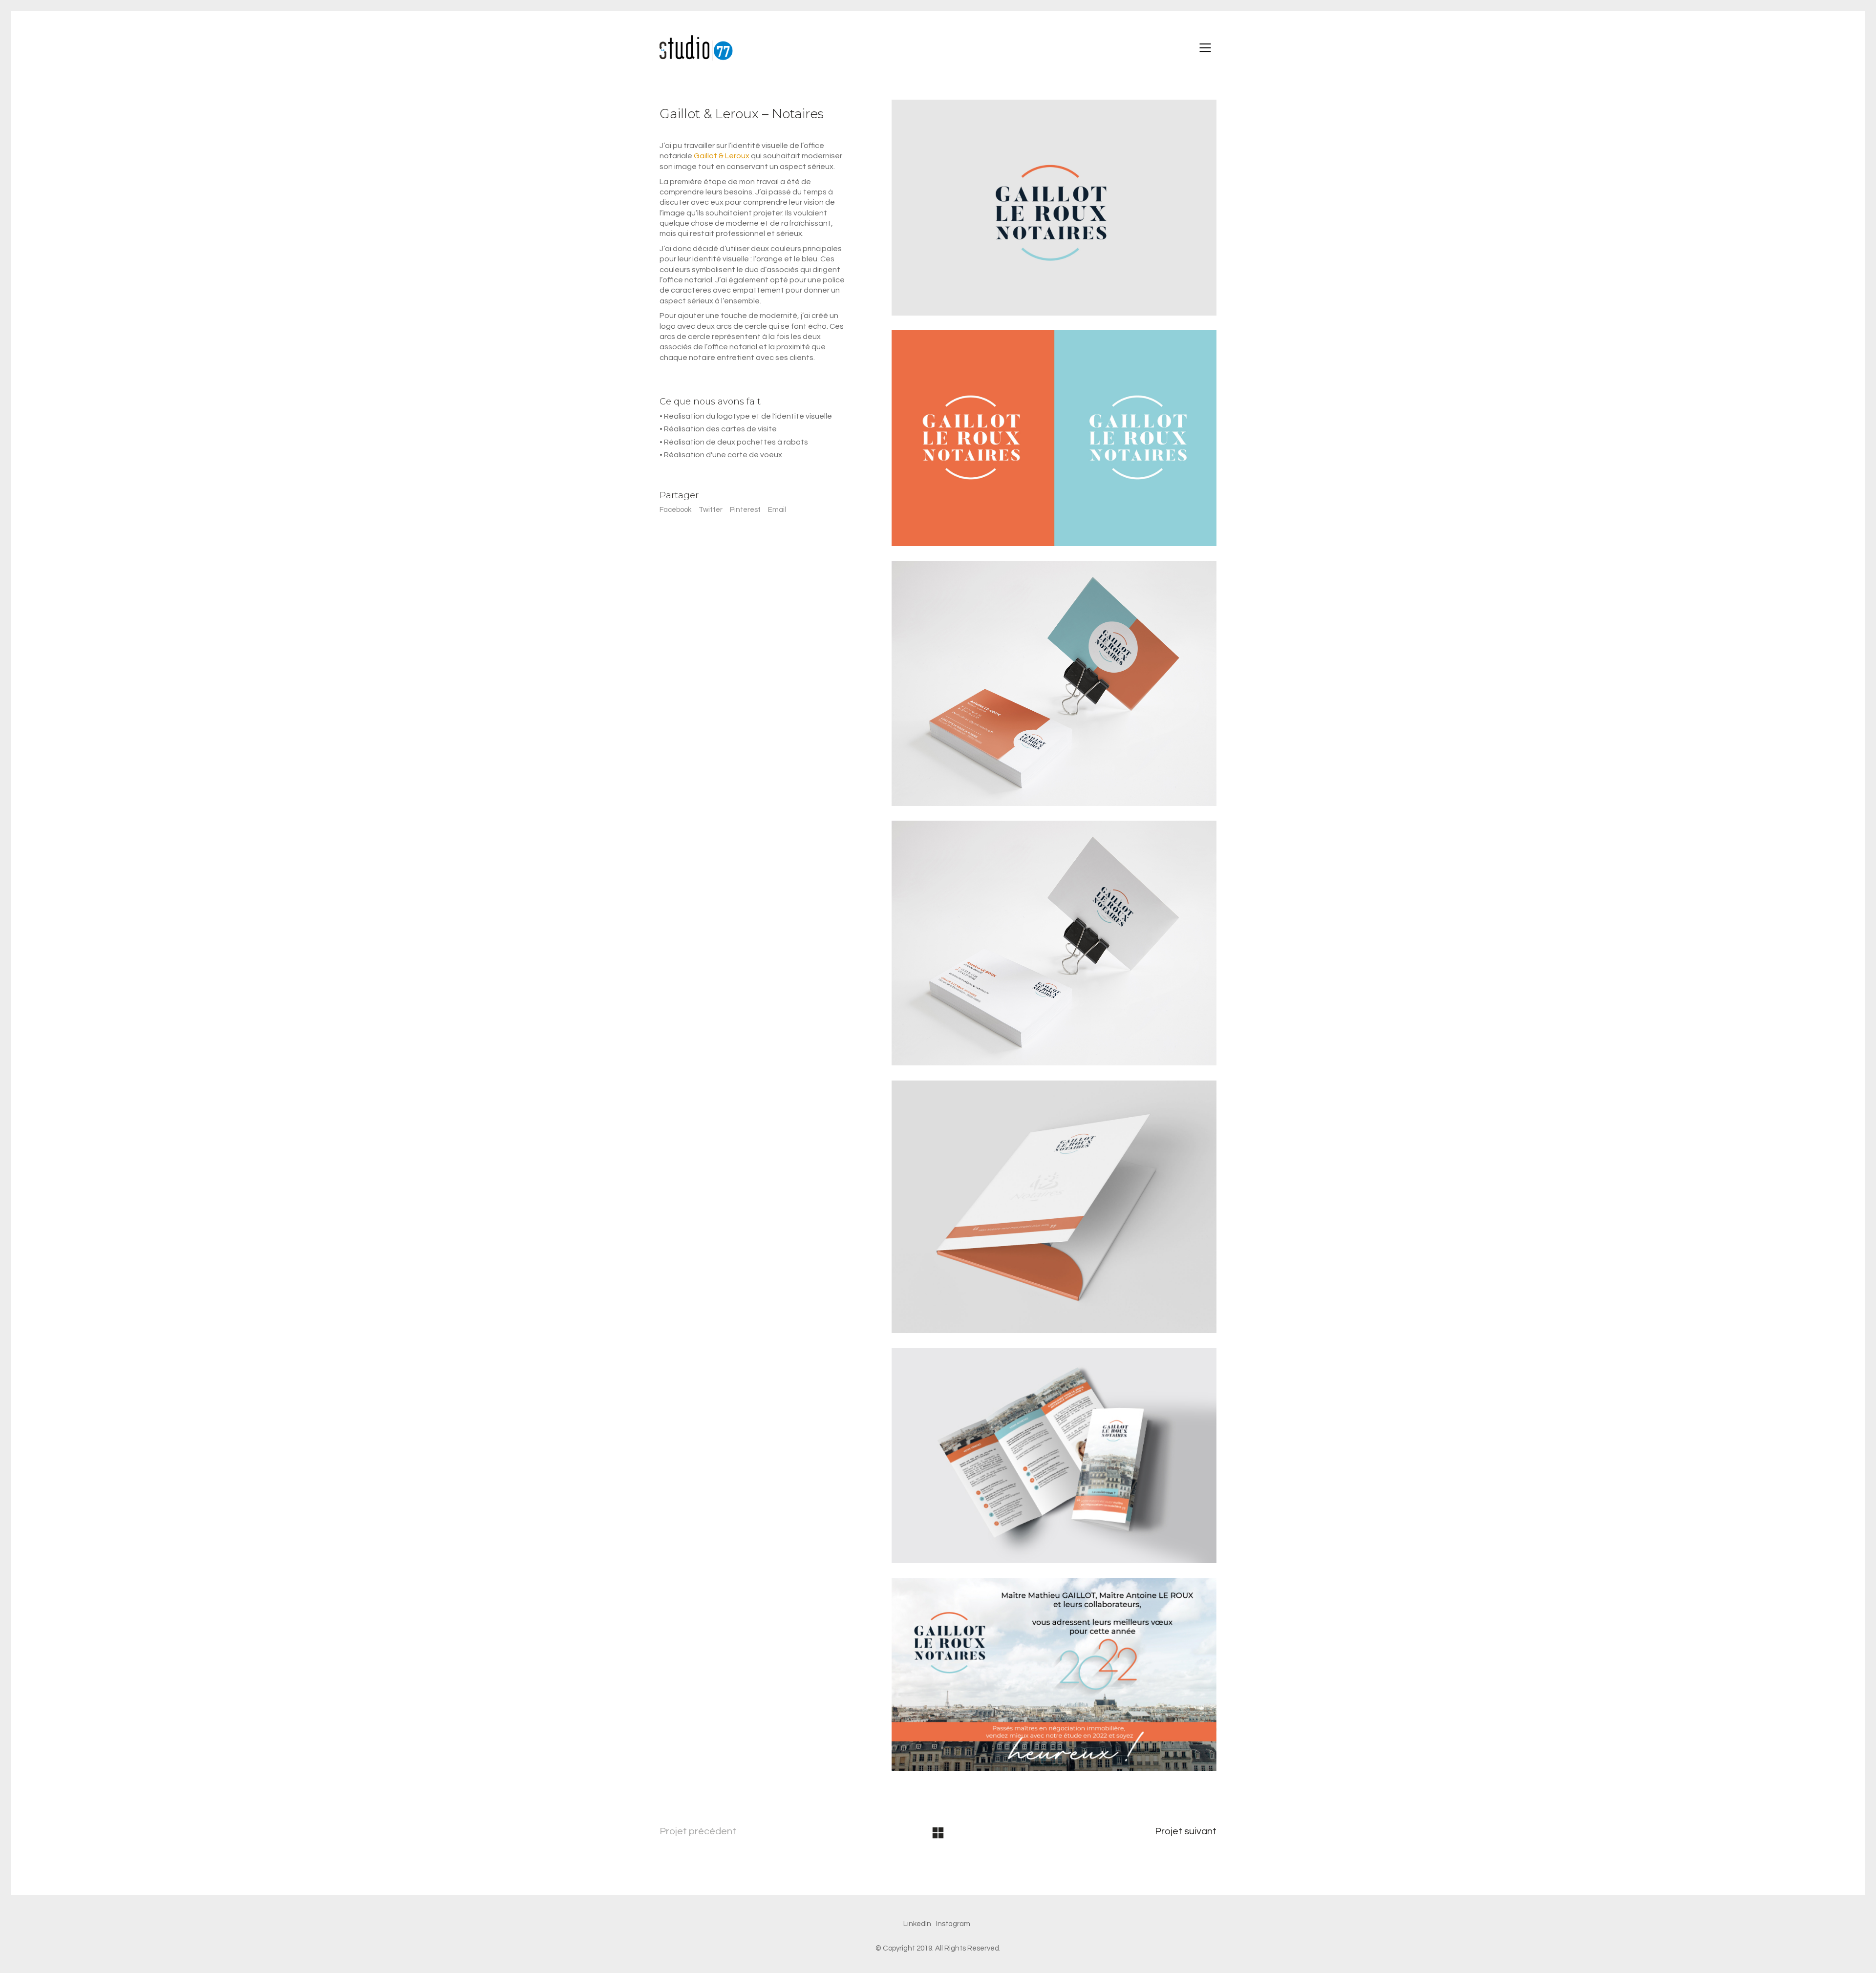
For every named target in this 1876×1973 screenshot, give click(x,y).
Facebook (675, 510)
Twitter (711, 510)
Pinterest (745, 510)
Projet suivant (1186, 1831)
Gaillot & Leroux (722, 156)
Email (777, 510)
